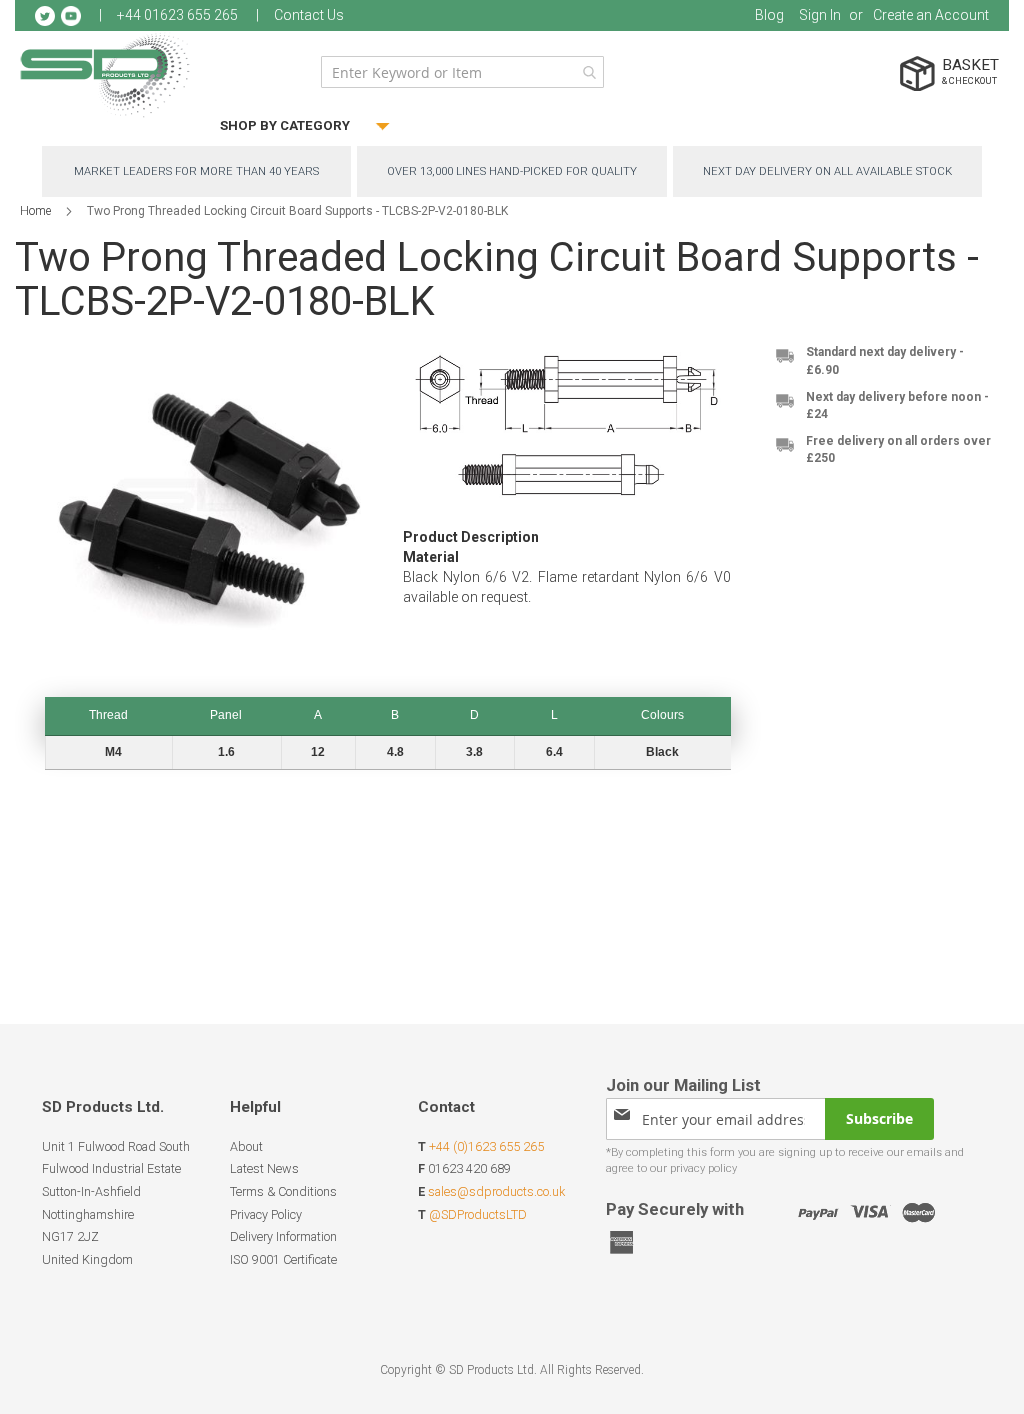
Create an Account (931, 15)
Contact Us (309, 15)
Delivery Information (283, 1236)
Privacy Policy (266, 1214)
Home (35, 211)
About (246, 1146)
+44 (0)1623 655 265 (486, 1146)
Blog (769, 15)
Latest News (264, 1168)
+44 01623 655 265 (177, 15)
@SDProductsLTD (478, 1214)
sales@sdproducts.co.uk (496, 1191)
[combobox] (462, 72)
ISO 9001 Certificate (283, 1259)
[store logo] (105, 74)
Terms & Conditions (283, 1191)
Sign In (820, 15)
